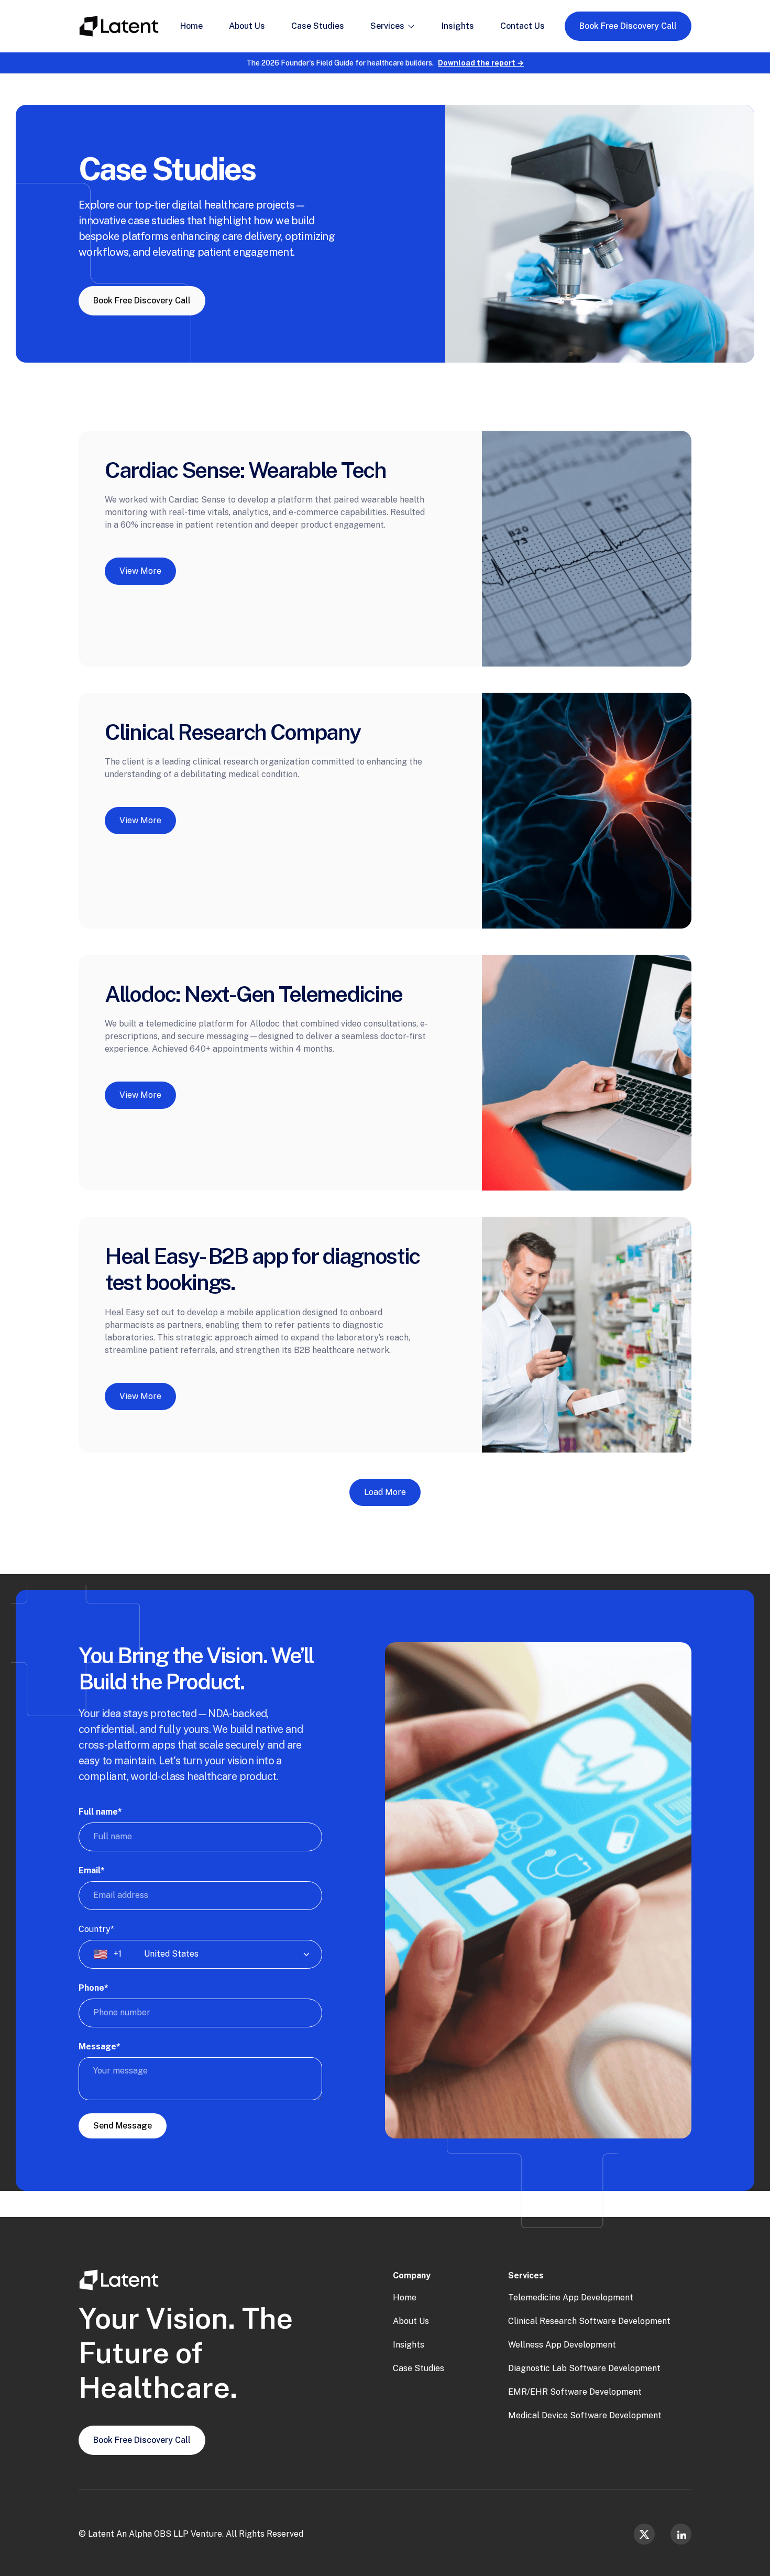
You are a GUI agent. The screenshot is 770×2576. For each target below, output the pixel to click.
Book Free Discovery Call (628, 26)
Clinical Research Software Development (589, 2321)
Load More (385, 1492)
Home (405, 2297)
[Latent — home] (119, 26)
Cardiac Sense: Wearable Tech (245, 470)
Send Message (123, 2126)
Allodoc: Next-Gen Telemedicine (254, 994)
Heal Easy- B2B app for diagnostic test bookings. (262, 1269)
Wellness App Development (562, 2345)
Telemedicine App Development (571, 2297)
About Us (411, 2321)
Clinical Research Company (233, 732)
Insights (409, 2345)
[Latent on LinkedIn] (681, 2534)
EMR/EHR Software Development (575, 2392)
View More (140, 575)
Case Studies (419, 2368)
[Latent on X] (644, 2534)
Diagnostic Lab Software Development (584, 2368)
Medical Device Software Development (585, 2415)
